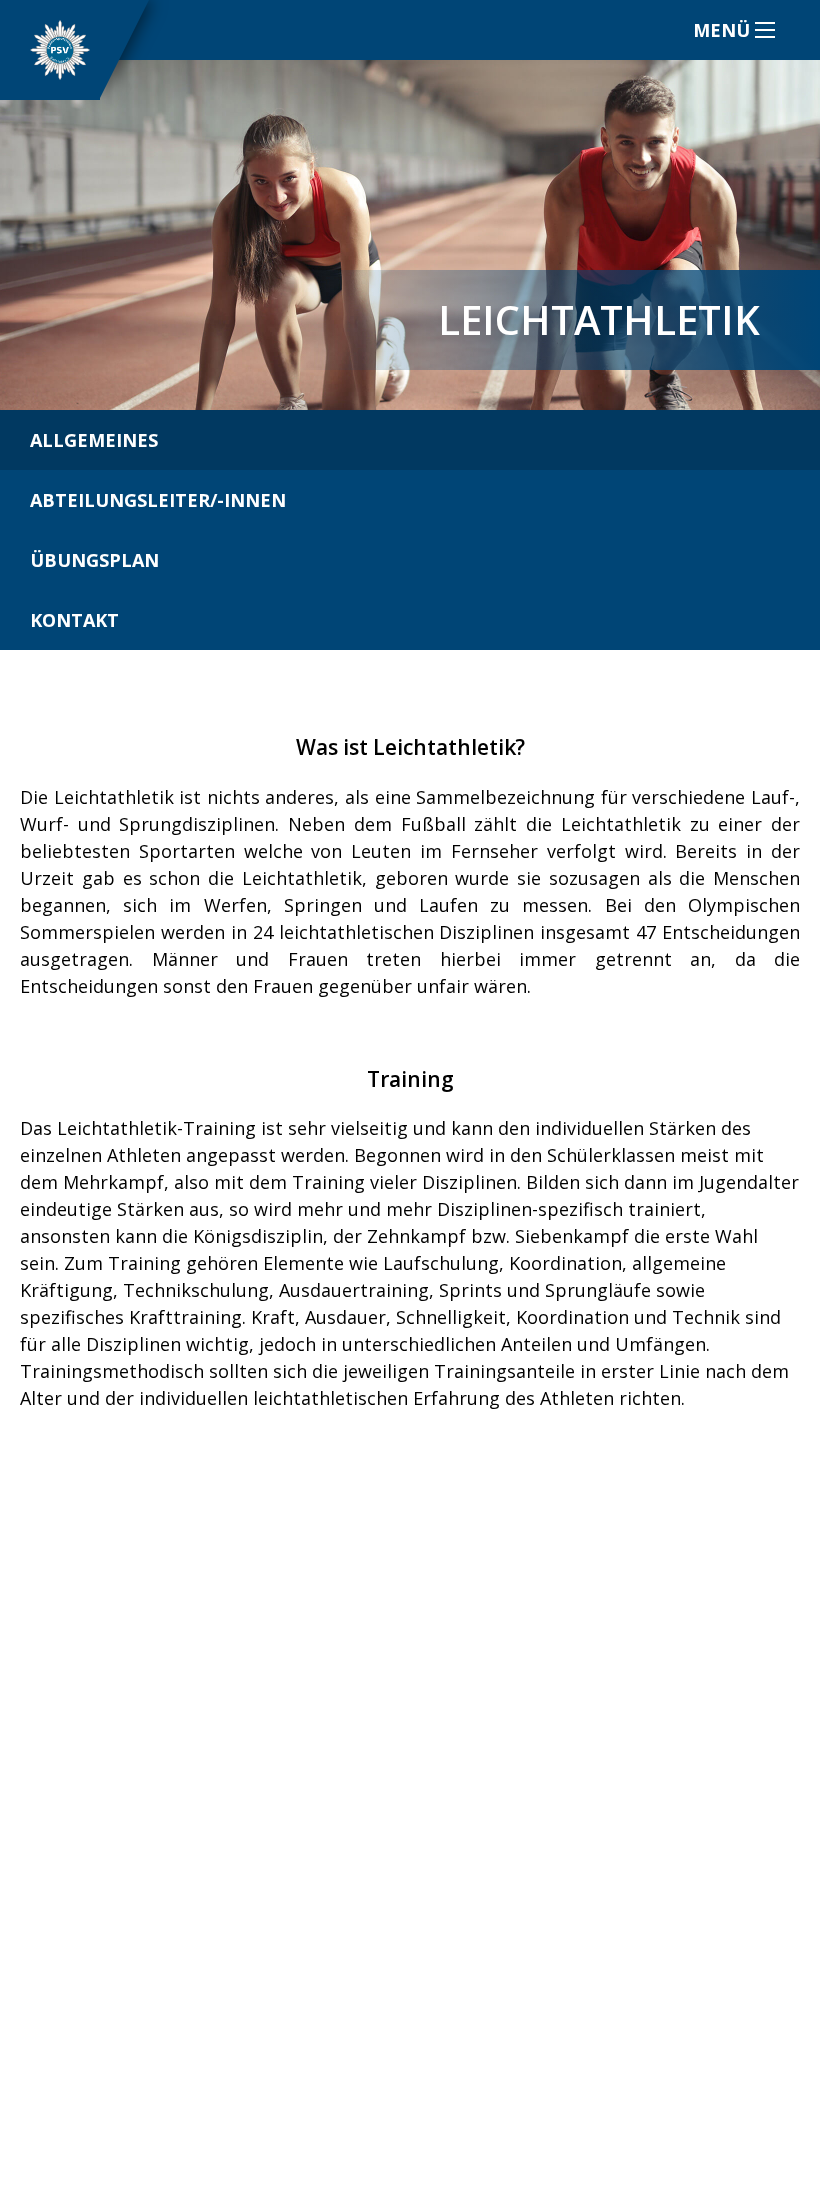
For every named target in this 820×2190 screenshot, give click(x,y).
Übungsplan (94, 560)
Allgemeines (94, 440)
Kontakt (74, 620)
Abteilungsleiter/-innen (158, 500)
